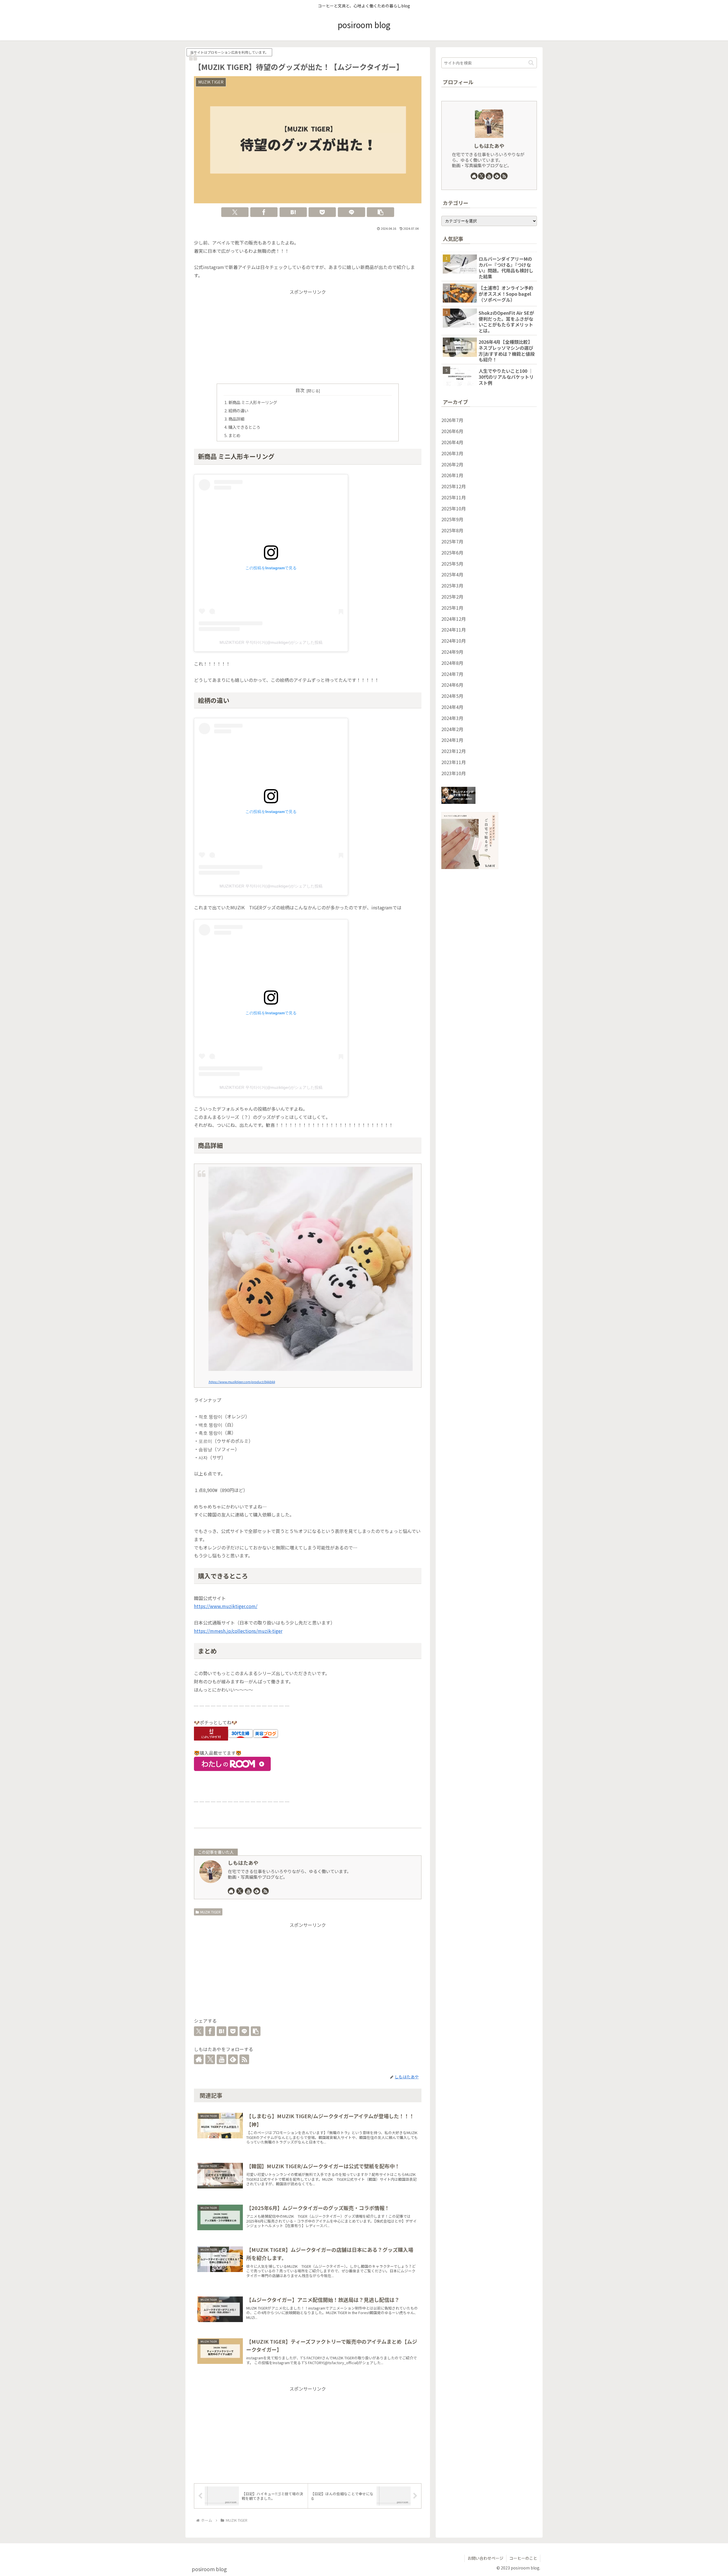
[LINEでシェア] (351, 212)
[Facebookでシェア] (264, 212)
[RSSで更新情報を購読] (265, 1891)
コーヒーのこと (523, 2558)
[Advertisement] (308, 336)
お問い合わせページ (485, 2558)
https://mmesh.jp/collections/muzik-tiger (238, 1631)
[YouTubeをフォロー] (248, 1891)
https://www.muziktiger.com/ (226, 1606)
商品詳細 (236, 419)
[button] (380, 212)
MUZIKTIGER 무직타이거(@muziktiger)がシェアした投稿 (271, 642)
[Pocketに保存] (322, 212)
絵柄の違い (238, 410)
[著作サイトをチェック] (231, 1891)
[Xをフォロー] (240, 1891)
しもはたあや (243, 1863)
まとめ (234, 435)
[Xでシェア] (235, 212)
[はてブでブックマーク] (293, 212)
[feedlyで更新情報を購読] (257, 1891)
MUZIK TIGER (210, 1912)
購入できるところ (244, 427)
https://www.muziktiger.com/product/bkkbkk (242, 1382)
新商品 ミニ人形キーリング (253, 402)
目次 (300, 390)
